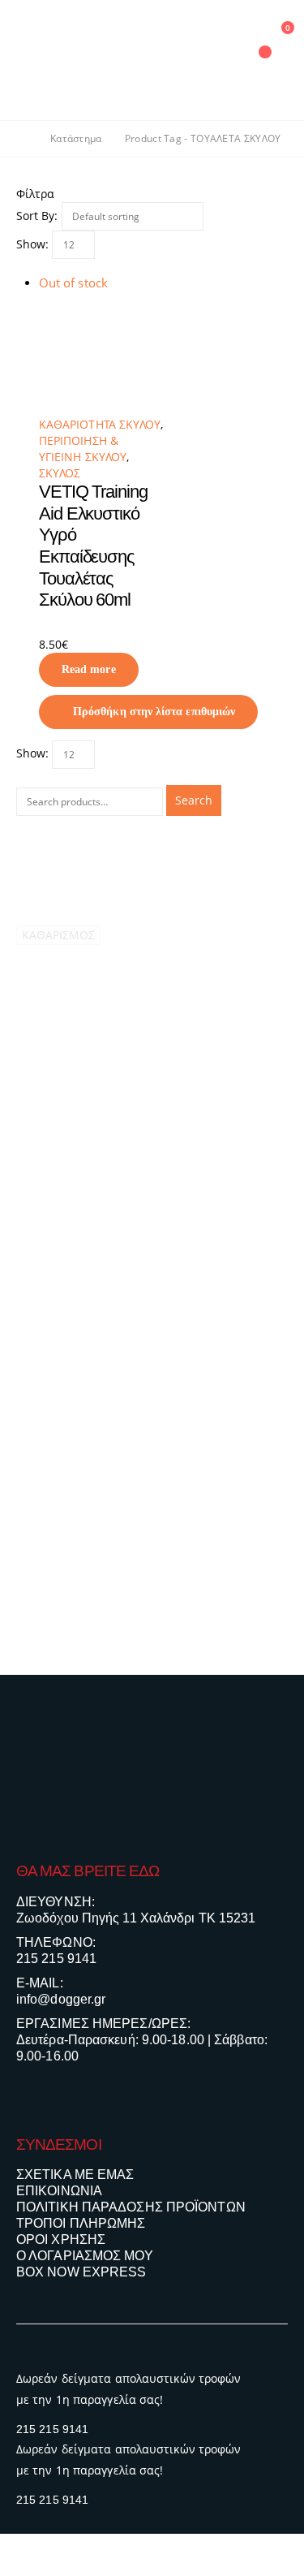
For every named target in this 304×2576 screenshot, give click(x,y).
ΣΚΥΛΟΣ (60, 473)
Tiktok (92, 2099)
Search (194, 800)
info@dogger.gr (61, 1999)
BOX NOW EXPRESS (81, 2272)
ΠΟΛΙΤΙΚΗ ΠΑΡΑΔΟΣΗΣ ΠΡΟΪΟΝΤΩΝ (131, 2207)
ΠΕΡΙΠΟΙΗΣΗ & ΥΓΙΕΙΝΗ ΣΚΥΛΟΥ (83, 449)
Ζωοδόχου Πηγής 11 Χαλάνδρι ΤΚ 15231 (136, 1918)
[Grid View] (23, 267)
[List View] (37, 267)
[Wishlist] (218, 60)
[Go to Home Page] (22, 139)
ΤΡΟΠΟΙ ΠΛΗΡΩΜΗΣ (81, 2223)
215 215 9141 (56, 1959)
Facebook (30, 2099)
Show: (32, 244)
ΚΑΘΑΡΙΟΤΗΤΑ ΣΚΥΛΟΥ (100, 424)
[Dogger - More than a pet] (118, 60)
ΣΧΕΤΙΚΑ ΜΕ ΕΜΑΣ (75, 2175)
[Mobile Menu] (28, 60)
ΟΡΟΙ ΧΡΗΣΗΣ (61, 2239)
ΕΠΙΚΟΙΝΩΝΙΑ (59, 2191)
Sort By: (37, 216)
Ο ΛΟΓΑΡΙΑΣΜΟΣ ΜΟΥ (85, 2256)
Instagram (61, 2099)
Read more (89, 669)
